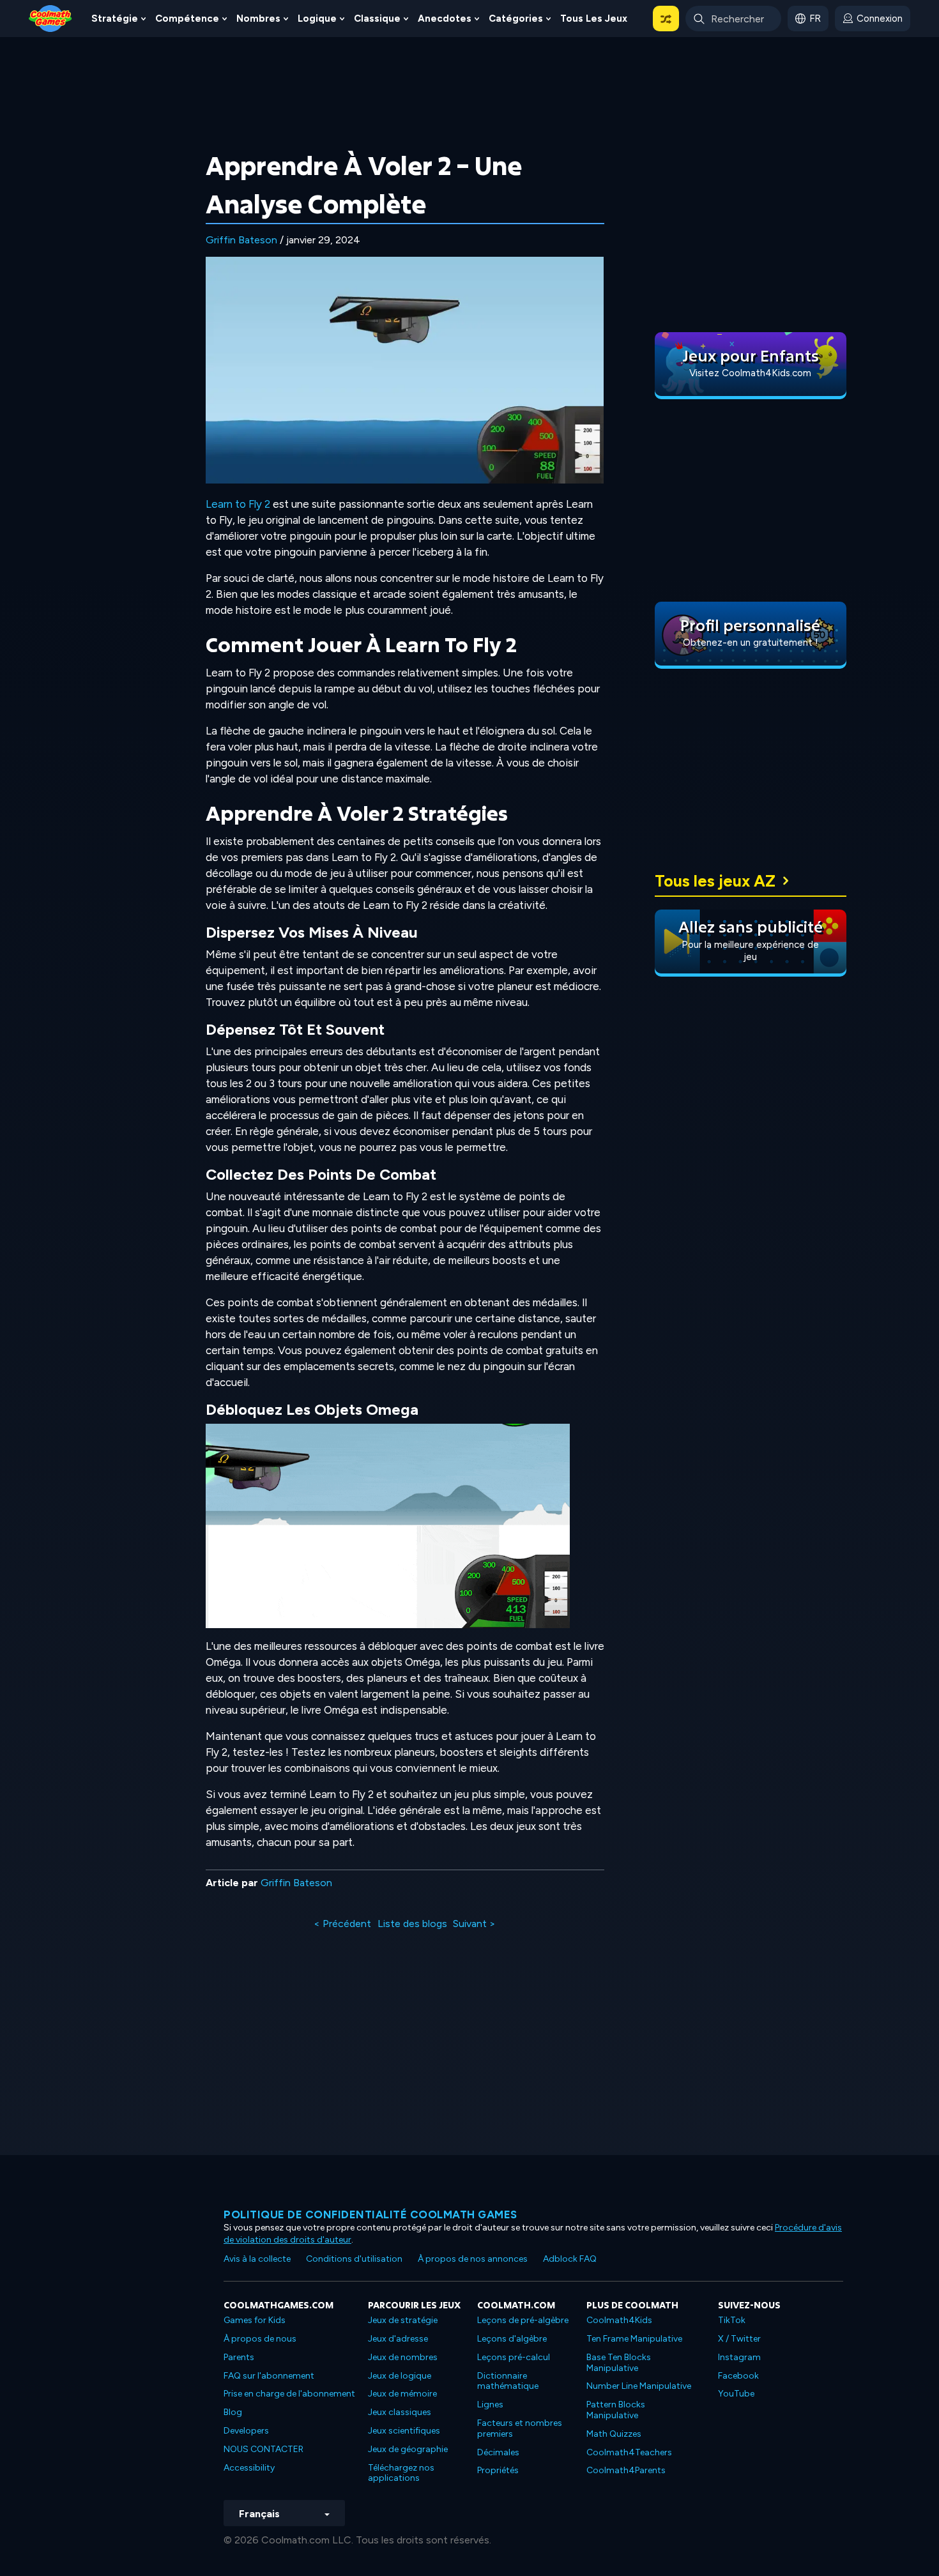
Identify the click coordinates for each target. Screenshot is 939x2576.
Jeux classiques (400, 2412)
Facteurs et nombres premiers (520, 2428)
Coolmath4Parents (626, 2470)
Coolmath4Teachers (629, 2452)
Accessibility (249, 2468)
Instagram (739, 2357)
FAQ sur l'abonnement (269, 2376)
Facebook (738, 2376)
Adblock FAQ (570, 2259)
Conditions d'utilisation (354, 2259)
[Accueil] (50, 18)
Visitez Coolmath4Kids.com (750, 373)
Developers (246, 2431)
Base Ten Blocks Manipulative (619, 2363)
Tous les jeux (594, 19)
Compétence (187, 19)
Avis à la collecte (257, 2259)
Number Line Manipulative (639, 2386)
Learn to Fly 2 (238, 504)
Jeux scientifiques (404, 2431)
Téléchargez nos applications (401, 2473)
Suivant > (474, 1924)
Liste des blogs (412, 1924)
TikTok (732, 2320)
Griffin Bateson (241, 240)
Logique (317, 19)
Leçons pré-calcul (514, 2357)
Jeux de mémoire (402, 2394)
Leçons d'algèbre (512, 2339)
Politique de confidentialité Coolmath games (370, 2214)
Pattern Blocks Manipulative (616, 2410)
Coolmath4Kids (619, 2320)
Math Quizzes (614, 2434)
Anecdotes (445, 19)
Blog (233, 2412)
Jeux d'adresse (398, 2339)
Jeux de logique (400, 2376)
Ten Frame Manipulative (634, 2339)
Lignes (490, 2405)
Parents (239, 2357)
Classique (377, 19)
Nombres (258, 19)
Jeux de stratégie (403, 2320)
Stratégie (115, 19)
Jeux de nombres (403, 2357)
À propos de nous (260, 2339)
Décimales (498, 2452)
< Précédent (342, 1924)
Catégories (516, 19)
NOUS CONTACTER (263, 2449)
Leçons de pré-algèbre (523, 2320)
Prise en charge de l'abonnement (289, 2394)
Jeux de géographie (408, 2449)
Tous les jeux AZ (715, 881)
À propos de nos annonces (473, 2259)
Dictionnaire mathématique (508, 2381)
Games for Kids (255, 2320)
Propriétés (498, 2470)
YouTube (736, 2394)
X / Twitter (739, 2339)
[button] (666, 19)
